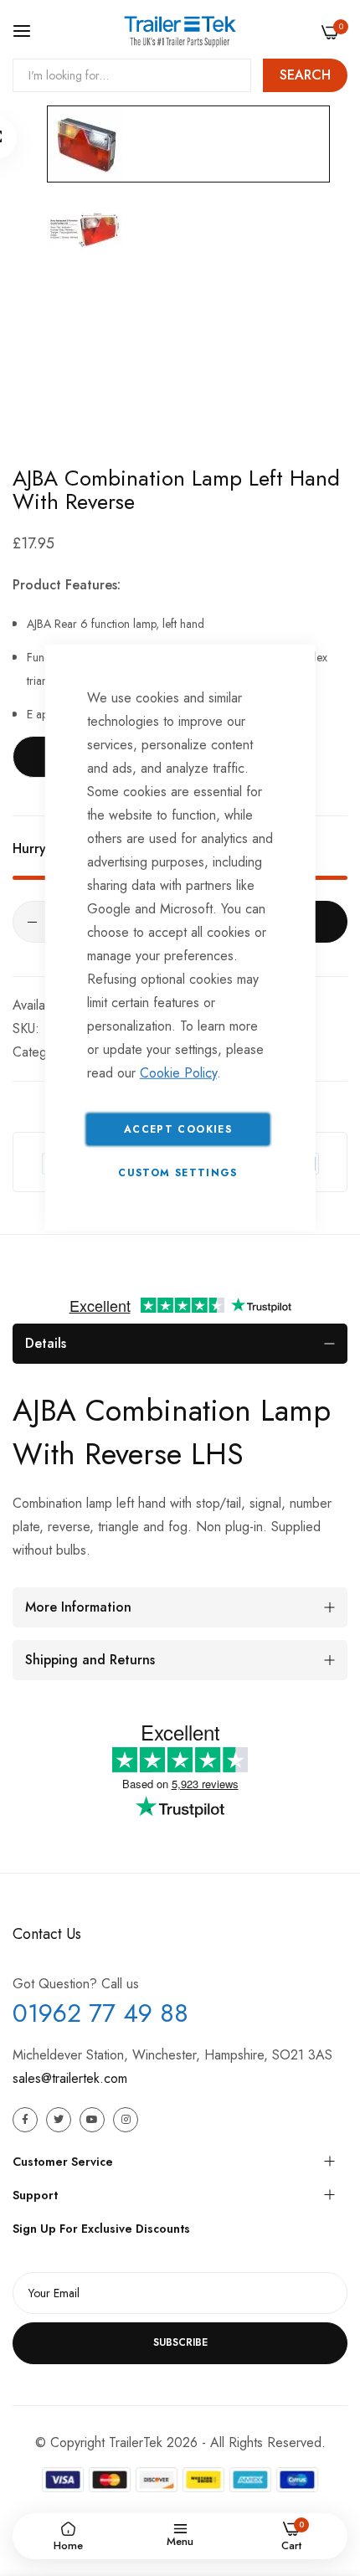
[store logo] (180, 31)
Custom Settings (177, 1172)
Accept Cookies (178, 1129)
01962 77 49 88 (100, 2013)
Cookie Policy (178, 1072)
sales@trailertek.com (70, 2078)
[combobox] (132, 75)
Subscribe (180, 2342)
